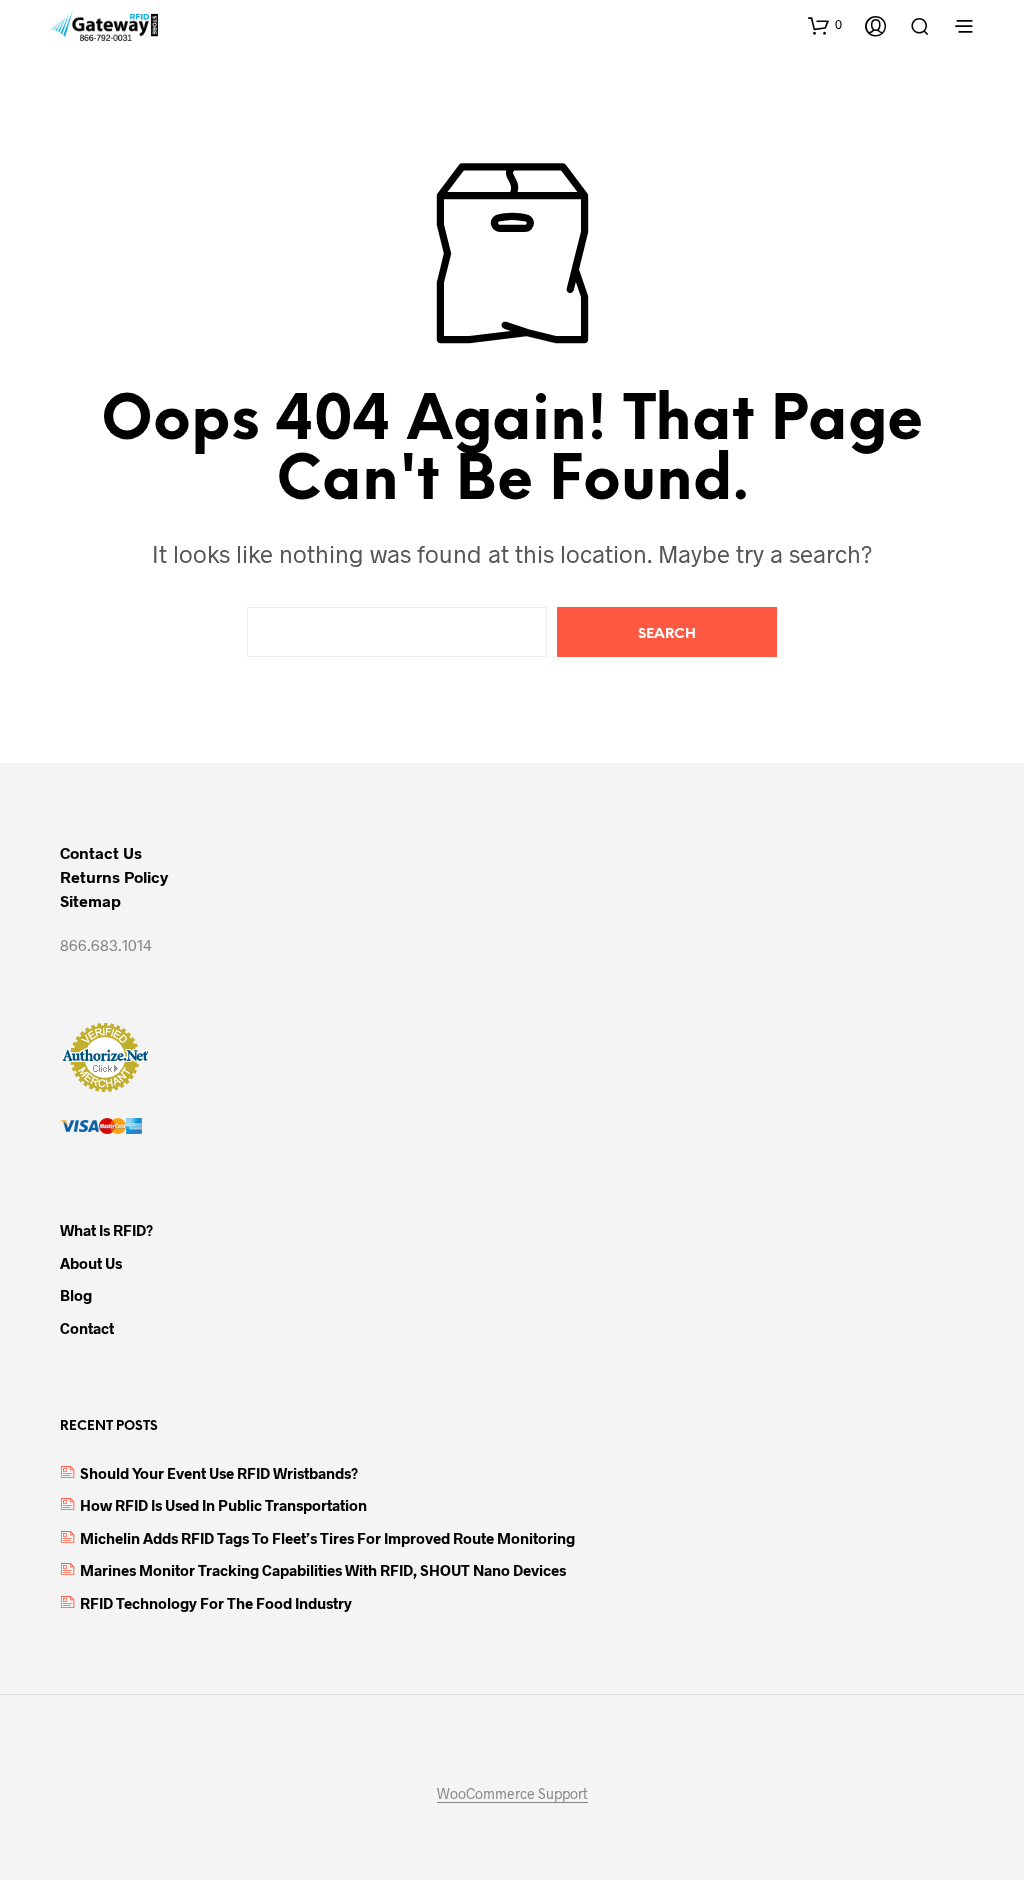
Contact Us (101, 852)
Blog (76, 1295)
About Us (91, 1263)
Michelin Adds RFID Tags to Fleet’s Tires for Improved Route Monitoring (327, 1538)
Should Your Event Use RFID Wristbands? (219, 1473)
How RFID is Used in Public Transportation (223, 1505)
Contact (87, 1328)
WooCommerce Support (512, 1794)
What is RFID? (106, 1230)
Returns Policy (114, 876)
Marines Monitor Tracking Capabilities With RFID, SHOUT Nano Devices (323, 1570)
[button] (825, 25)
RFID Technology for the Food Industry (216, 1603)
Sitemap (90, 900)
